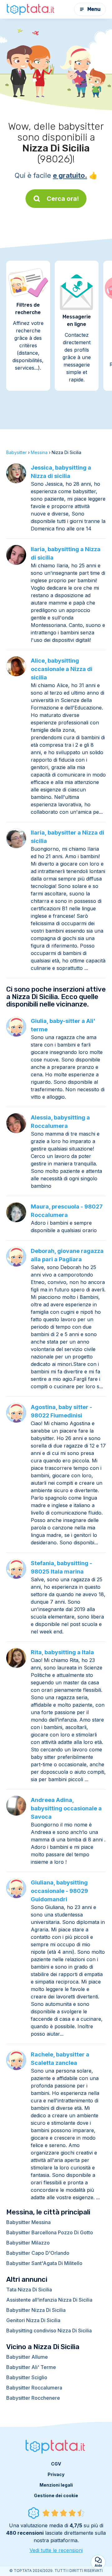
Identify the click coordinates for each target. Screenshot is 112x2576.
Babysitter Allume (27, 2357)
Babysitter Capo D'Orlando (38, 2253)
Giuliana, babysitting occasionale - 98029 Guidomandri (59, 1891)
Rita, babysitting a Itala (62, 1652)
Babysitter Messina (28, 2222)
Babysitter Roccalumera (34, 2388)
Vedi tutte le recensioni (56, 2550)
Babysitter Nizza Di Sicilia (36, 2310)
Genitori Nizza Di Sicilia (33, 2320)
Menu (94, 9)
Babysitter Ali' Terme (31, 2367)
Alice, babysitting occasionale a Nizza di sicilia (62, 669)
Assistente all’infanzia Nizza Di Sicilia (49, 2300)
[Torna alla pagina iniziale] (31, 9)
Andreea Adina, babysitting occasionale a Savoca (66, 1808)
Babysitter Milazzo (28, 2243)
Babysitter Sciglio (27, 2377)
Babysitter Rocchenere (33, 2398)
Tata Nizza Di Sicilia (29, 2290)
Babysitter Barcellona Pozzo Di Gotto (50, 2232)
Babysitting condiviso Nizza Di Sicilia (49, 2331)
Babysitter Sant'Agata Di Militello (44, 2263)
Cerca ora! (63, 199)
